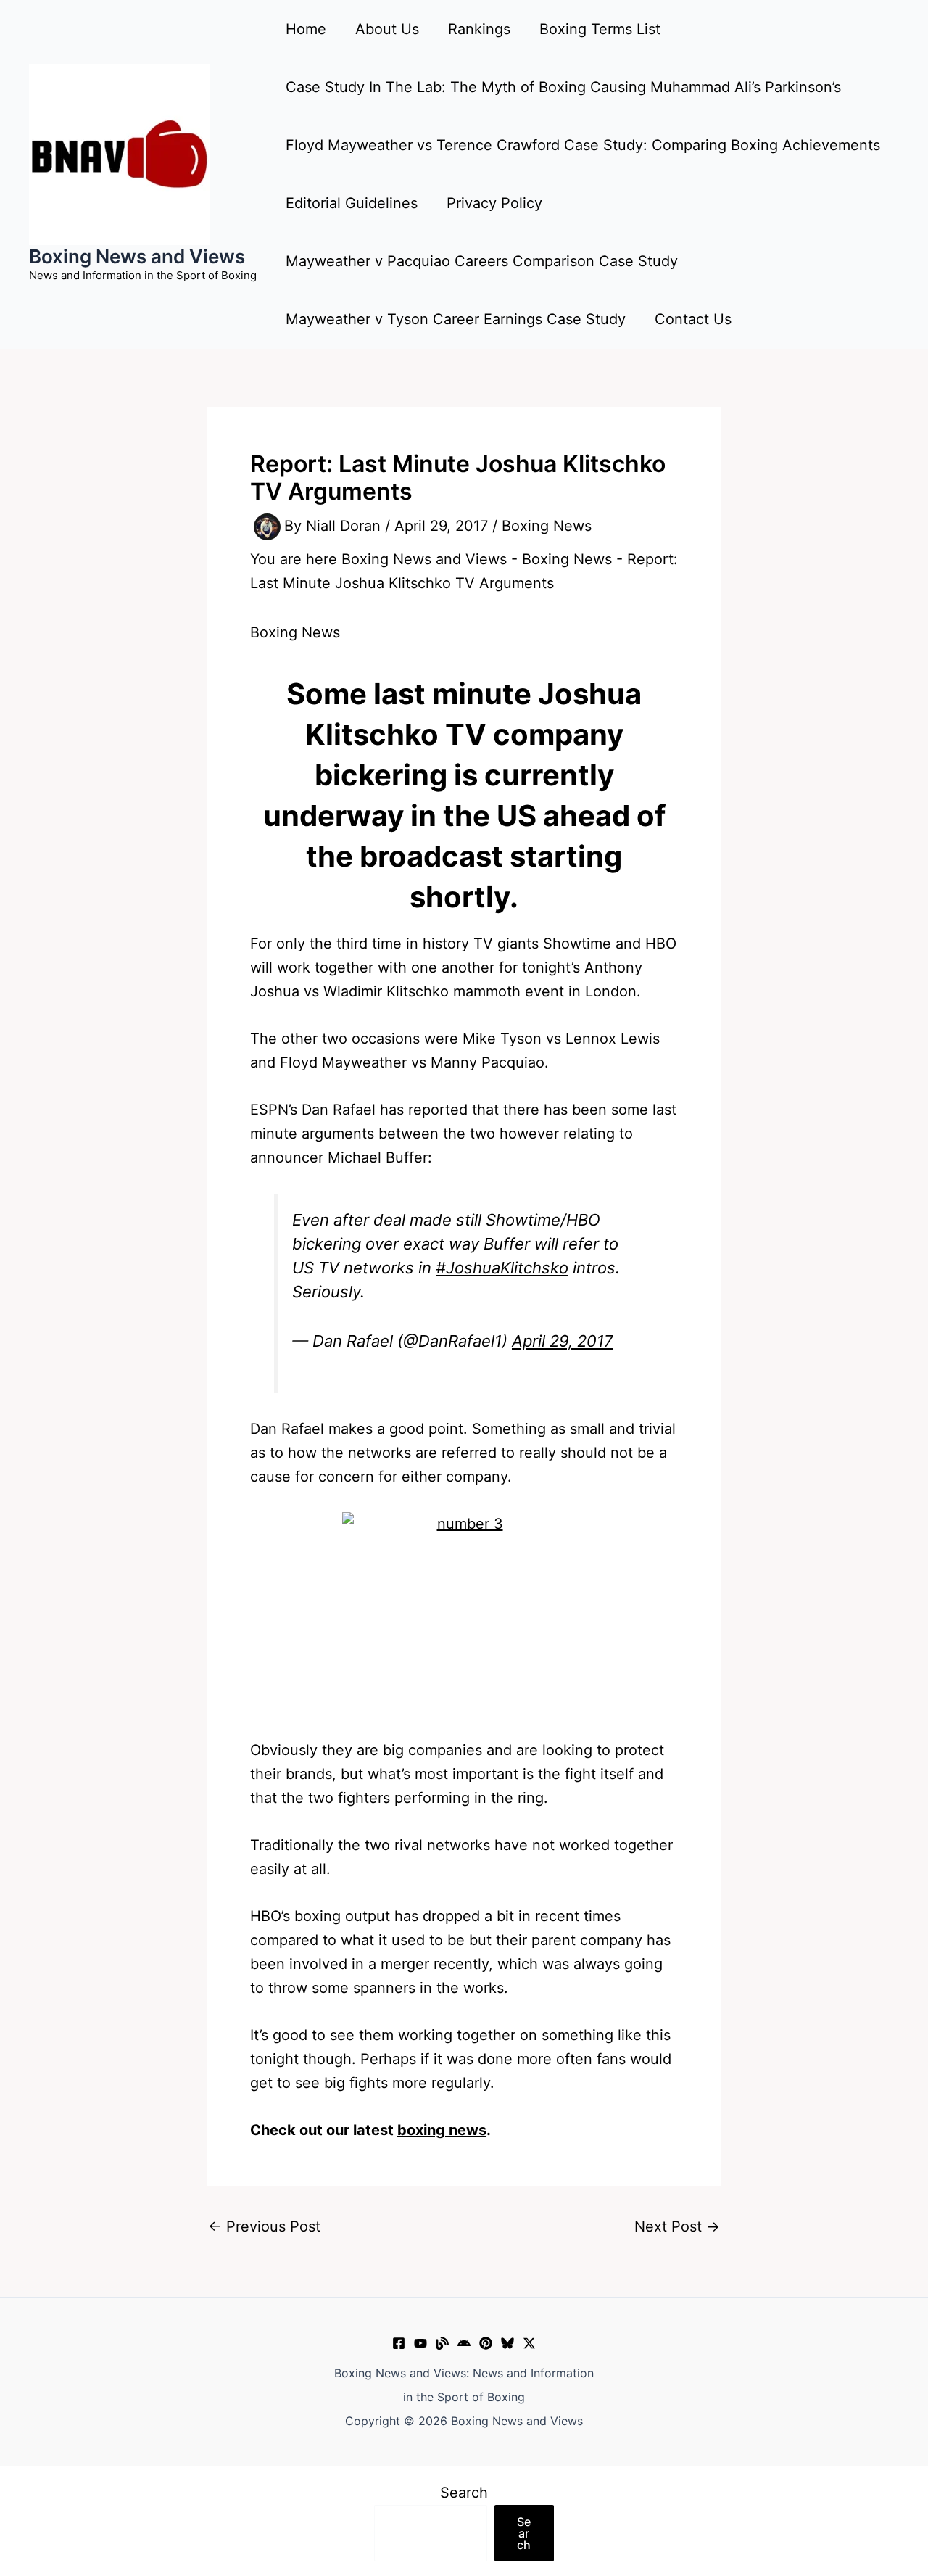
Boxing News (547, 526)
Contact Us (693, 319)
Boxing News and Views (137, 256)
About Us (387, 29)
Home (306, 29)
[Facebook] (399, 2343)
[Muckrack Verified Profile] (442, 2343)
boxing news (442, 2130)
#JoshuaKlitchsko (502, 1268)
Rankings (479, 29)
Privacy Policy (494, 203)
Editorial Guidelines (352, 203)
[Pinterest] (486, 2343)
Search (464, 2493)
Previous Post (264, 2226)
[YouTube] (420, 2343)
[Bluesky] (507, 2343)
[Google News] (464, 2343)
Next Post (677, 2226)
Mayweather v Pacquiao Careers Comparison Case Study (482, 261)
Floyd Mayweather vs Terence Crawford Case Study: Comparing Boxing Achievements (583, 145)
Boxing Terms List (600, 29)
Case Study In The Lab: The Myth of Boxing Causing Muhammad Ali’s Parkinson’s (563, 87)
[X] (529, 2343)
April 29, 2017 (563, 1341)
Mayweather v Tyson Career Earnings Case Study (456, 319)
